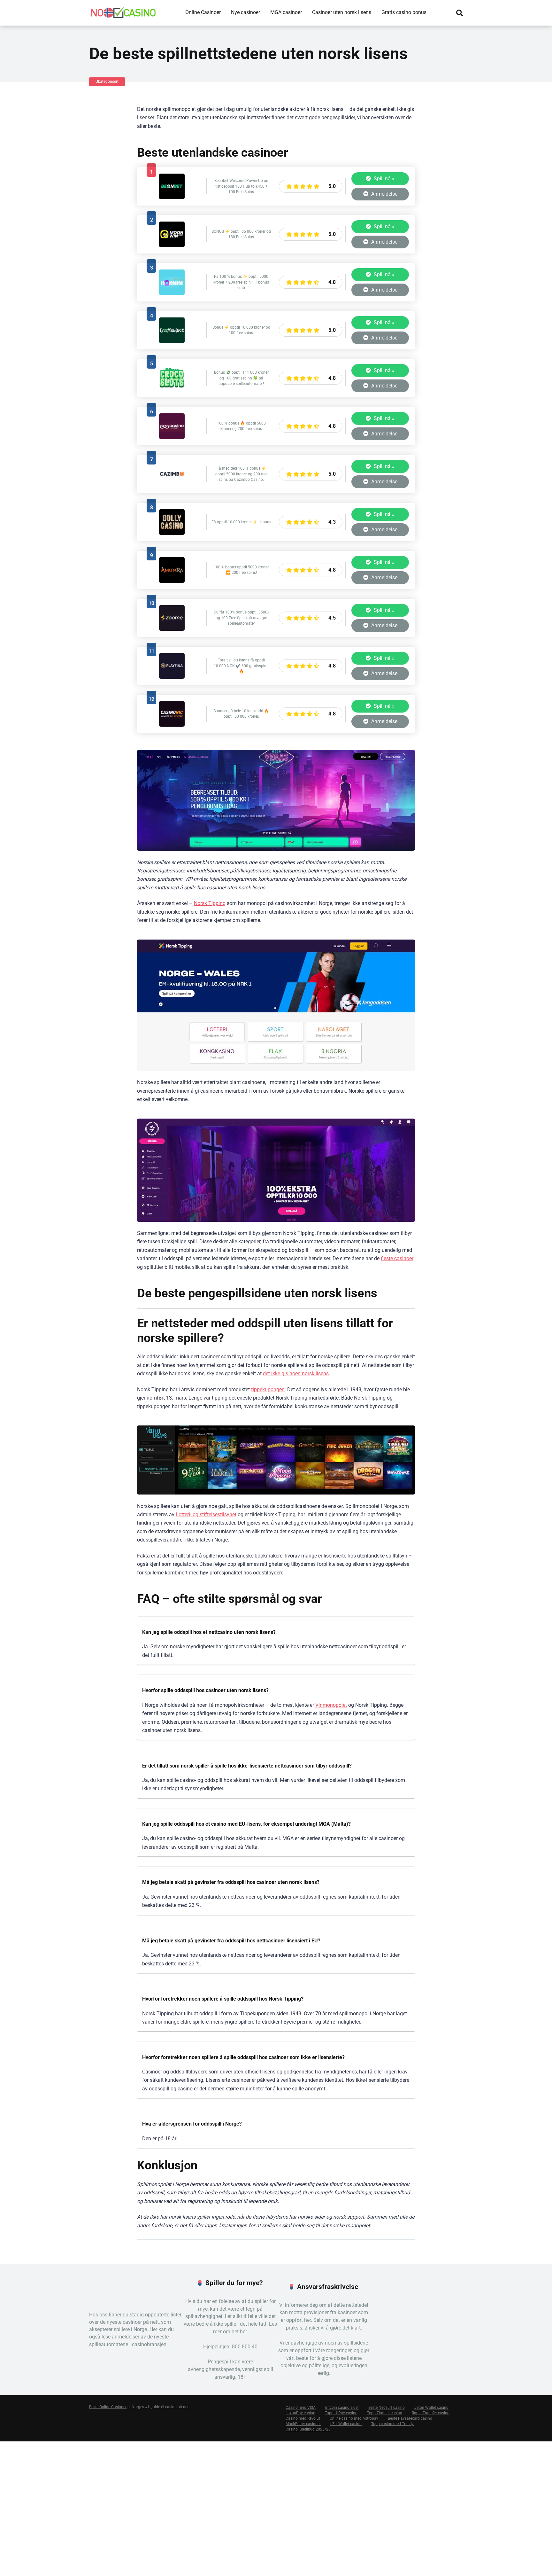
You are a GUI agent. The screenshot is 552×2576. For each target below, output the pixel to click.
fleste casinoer (397, 1258)
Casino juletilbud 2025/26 (308, 2430)
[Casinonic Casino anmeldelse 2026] (172, 725)
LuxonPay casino (300, 2413)
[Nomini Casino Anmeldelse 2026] (172, 293)
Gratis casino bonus (404, 12)
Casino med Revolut (303, 2419)
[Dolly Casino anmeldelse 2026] (172, 533)
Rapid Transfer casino (431, 2413)
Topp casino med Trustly (392, 2424)
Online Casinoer (203, 12)
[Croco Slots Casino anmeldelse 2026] (172, 389)
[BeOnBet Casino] (172, 197)
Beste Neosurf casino (387, 2408)
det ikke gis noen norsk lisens (296, 1374)
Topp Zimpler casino (385, 2413)
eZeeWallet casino (346, 2424)
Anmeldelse (384, 194)
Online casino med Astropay (354, 2419)
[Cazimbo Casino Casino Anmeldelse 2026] (172, 485)
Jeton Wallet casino (431, 2408)
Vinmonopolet (331, 1705)
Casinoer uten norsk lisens (342, 12)
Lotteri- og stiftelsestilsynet (206, 1514)
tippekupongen (268, 1389)
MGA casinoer (286, 12)
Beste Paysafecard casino (410, 2419)
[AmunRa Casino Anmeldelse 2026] (172, 581)
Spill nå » (383, 179)
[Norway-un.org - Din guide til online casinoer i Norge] (123, 10)
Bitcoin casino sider (342, 2408)
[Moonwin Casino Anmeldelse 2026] (172, 245)
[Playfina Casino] (172, 677)
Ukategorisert (107, 82)
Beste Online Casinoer (108, 2407)
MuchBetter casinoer (303, 2424)
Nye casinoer (245, 12)
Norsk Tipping (210, 903)
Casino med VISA (301, 2408)
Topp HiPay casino (341, 2413)
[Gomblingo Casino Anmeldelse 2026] (172, 341)
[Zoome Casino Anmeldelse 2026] (172, 629)
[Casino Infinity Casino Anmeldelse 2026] (172, 437)
